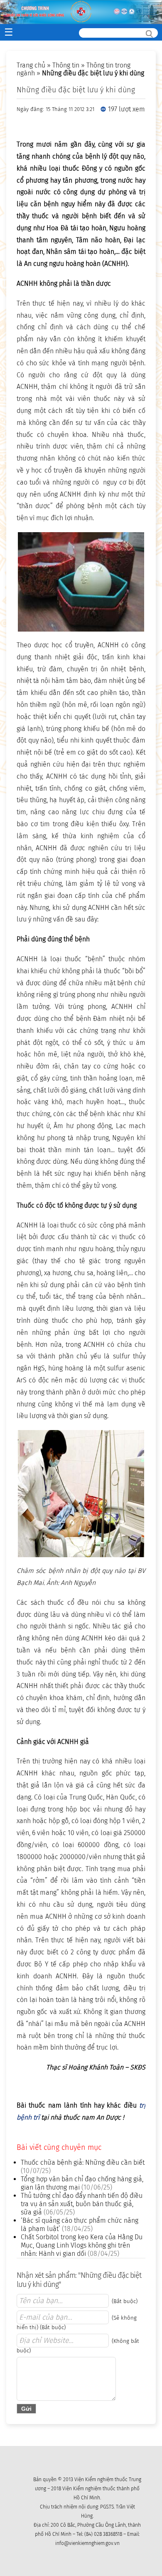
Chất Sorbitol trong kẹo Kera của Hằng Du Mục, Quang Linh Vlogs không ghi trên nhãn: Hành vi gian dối (82, 2245)
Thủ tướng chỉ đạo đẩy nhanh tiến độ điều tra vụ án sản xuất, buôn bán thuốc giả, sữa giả (82, 2204)
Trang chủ (31, 65)
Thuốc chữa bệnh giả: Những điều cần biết (83, 2162)
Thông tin (66, 65)
